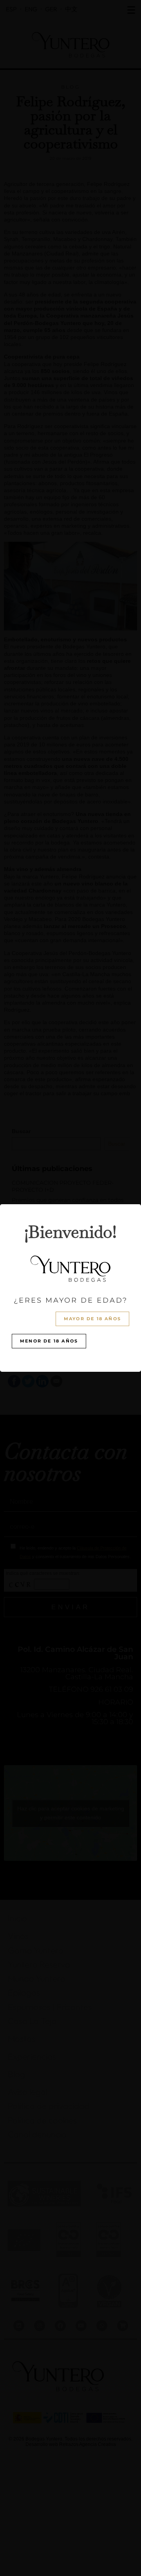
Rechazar (70, 1314)
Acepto (70, 1293)
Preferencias (71, 1336)
